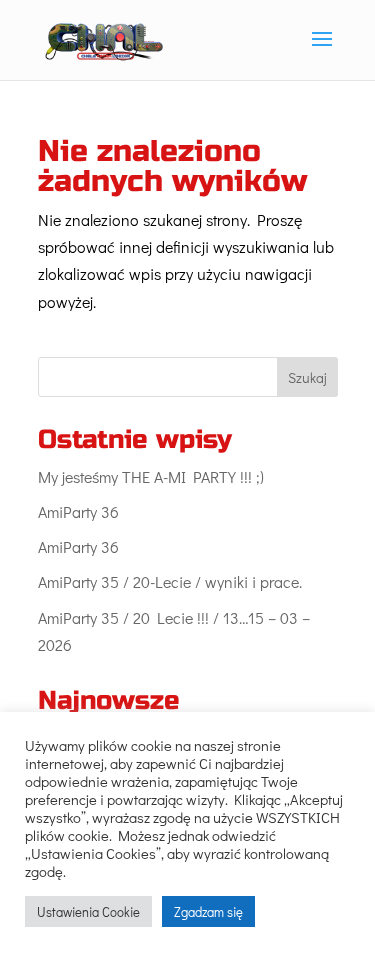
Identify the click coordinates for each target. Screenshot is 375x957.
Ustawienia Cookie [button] (88, 911)
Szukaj (307, 377)
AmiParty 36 (78, 511)
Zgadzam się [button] (208, 911)
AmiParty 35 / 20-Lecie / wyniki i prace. (170, 581)
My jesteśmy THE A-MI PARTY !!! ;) (151, 476)
